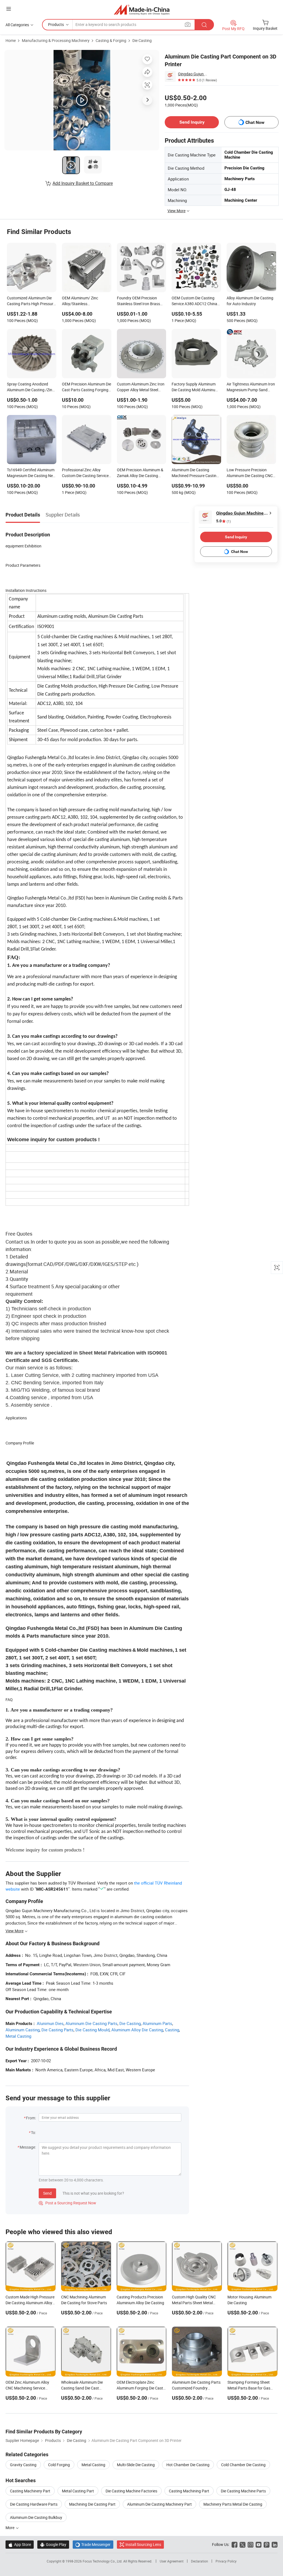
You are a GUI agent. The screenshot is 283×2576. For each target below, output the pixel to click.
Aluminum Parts (157, 2023)
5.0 (223, 521)
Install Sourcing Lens (143, 2544)
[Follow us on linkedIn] (275, 2544)
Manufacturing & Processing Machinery (56, 40)
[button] (9, 9)
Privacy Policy (226, 2561)
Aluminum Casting (23, 2030)
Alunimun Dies (50, 2023)
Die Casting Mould (92, 2030)
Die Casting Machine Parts (243, 2491)
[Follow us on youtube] (259, 2544)
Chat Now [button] (255, 122)
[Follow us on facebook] (234, 2544)
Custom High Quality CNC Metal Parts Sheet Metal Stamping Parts (194, 2303)
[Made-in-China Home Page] (142, 10)
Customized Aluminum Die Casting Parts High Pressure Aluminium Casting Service (31, 301)
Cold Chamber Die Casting (243, 2465)
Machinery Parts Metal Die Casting (233, 2504)
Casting (172, 2030)
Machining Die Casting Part (92, 2504)
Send (47, 2193)
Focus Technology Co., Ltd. (103, 2561)
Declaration (200, 2561)
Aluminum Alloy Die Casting (137, 2030)
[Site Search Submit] (204, 25)
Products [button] (56, 24)
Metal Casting (18, 2036)
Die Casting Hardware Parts (34, 2504)
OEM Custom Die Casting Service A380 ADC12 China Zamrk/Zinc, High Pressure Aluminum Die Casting (194, 301)
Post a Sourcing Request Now (67, 2203)
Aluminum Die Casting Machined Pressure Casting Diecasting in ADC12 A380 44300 (195, 473)
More (10, 2528)
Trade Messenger (93, 2544)
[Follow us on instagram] (251, 2544)
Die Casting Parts (57, 2030)
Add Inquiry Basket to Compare (83, 183)
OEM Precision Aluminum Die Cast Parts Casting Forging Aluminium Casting (87, 387)
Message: (28, 2147)
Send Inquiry (192, 122)
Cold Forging (59, 2465)
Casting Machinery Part (30, 2491)
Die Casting (142, 40)
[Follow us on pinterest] (267, 2544)
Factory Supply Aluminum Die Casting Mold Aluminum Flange (195, 387)
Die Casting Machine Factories (131, 2491)
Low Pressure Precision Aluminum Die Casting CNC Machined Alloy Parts (250, 473)
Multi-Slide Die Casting (136, 2465)
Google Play (53, 2544)
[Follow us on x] (243, 2544)
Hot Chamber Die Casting (188, 2465)
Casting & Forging (111, 40)
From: (31, 2118)
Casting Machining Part (189, 2491)
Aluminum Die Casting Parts (91, 2023)
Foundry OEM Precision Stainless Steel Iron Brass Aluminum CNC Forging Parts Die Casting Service (138, 301)
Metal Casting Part (78, 2491)
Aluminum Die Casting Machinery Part (159, 2504)
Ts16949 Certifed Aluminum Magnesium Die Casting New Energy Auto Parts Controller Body (31, 473)
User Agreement (172, 2561)
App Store (20, 2544)
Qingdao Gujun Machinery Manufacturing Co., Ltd (194, 74)
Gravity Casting (23, 2465)
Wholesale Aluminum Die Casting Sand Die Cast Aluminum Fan (82, 2388)
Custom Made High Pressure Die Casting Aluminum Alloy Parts (30, 2303)
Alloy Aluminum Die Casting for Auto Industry (250, 301)
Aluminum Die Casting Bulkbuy (36, 2517)
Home (11, 40)
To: (33, 2132)
